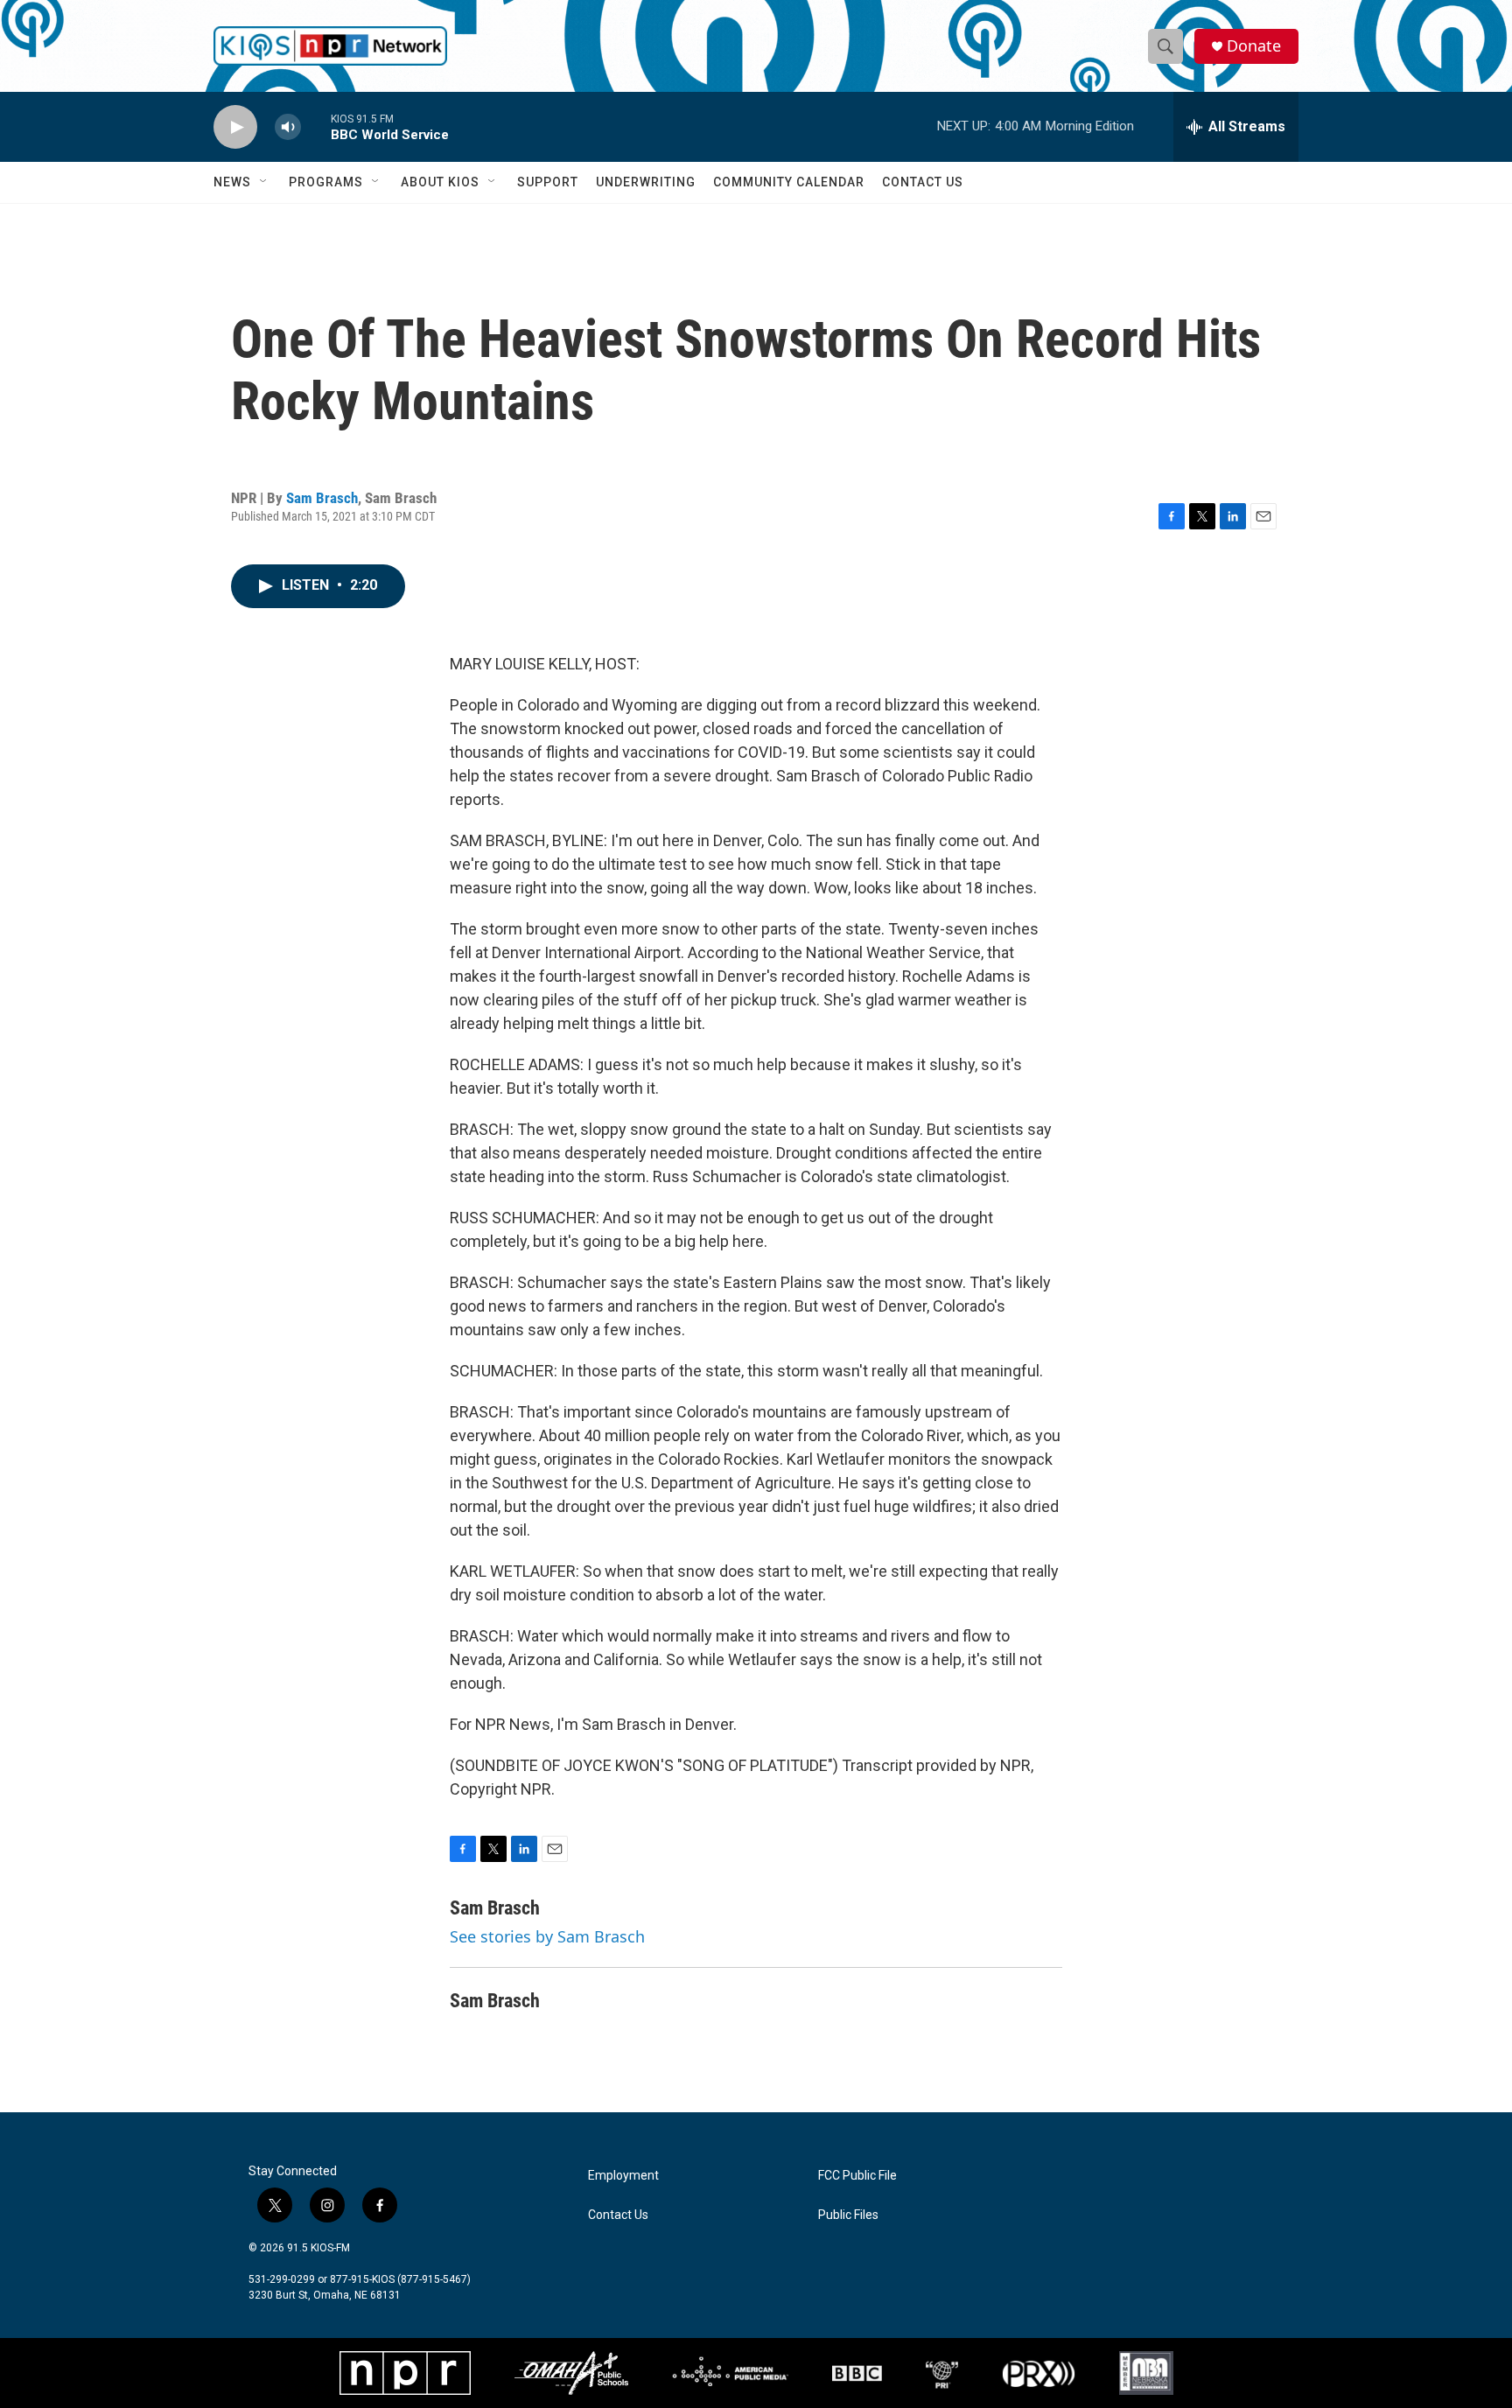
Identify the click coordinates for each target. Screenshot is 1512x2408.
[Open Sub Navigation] (264, 182)
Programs (326, 182)
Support (548, 182)
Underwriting (646, 182)
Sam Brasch (322, 498)
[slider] (316, 126)
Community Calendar (789, 182)
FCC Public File (857, 2176)
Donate (1254, 46)
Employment (623, 2176)
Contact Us (923, 182)
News (232, 182)
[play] (235, 127)
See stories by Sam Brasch (547, 1936)
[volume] (288, 127)
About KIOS (440, 182)
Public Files (848, 2215)
